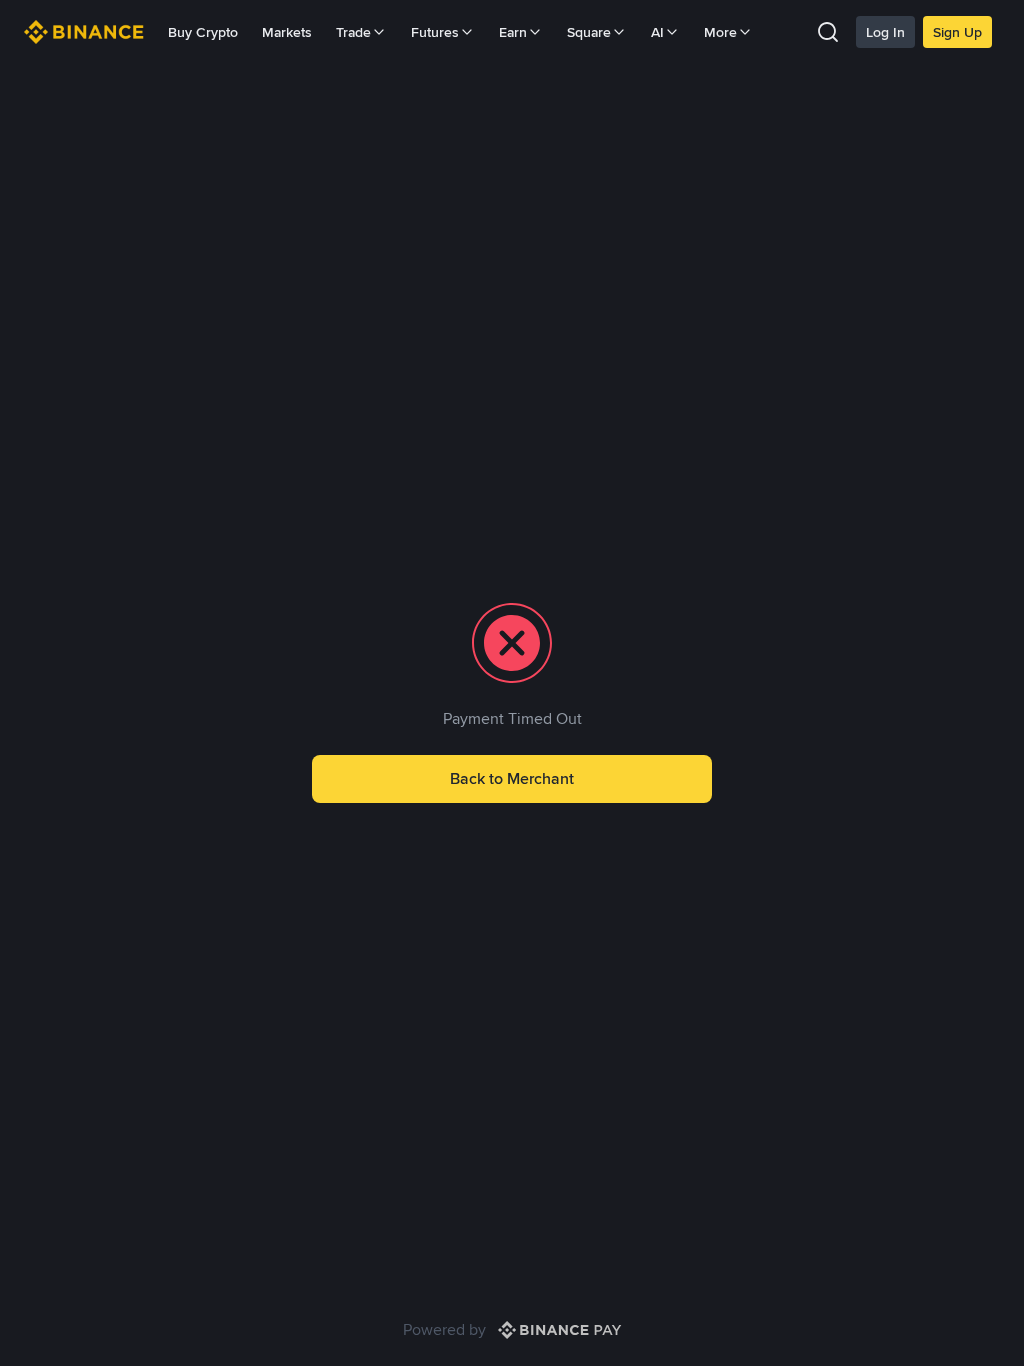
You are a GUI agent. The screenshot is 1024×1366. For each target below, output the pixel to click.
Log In (885, 32)
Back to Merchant (512, 778)
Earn (513, 32)
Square (589, 32)
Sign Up (957, 32)
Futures (435, 32)
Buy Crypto (203, 32)
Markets (287, 32)
